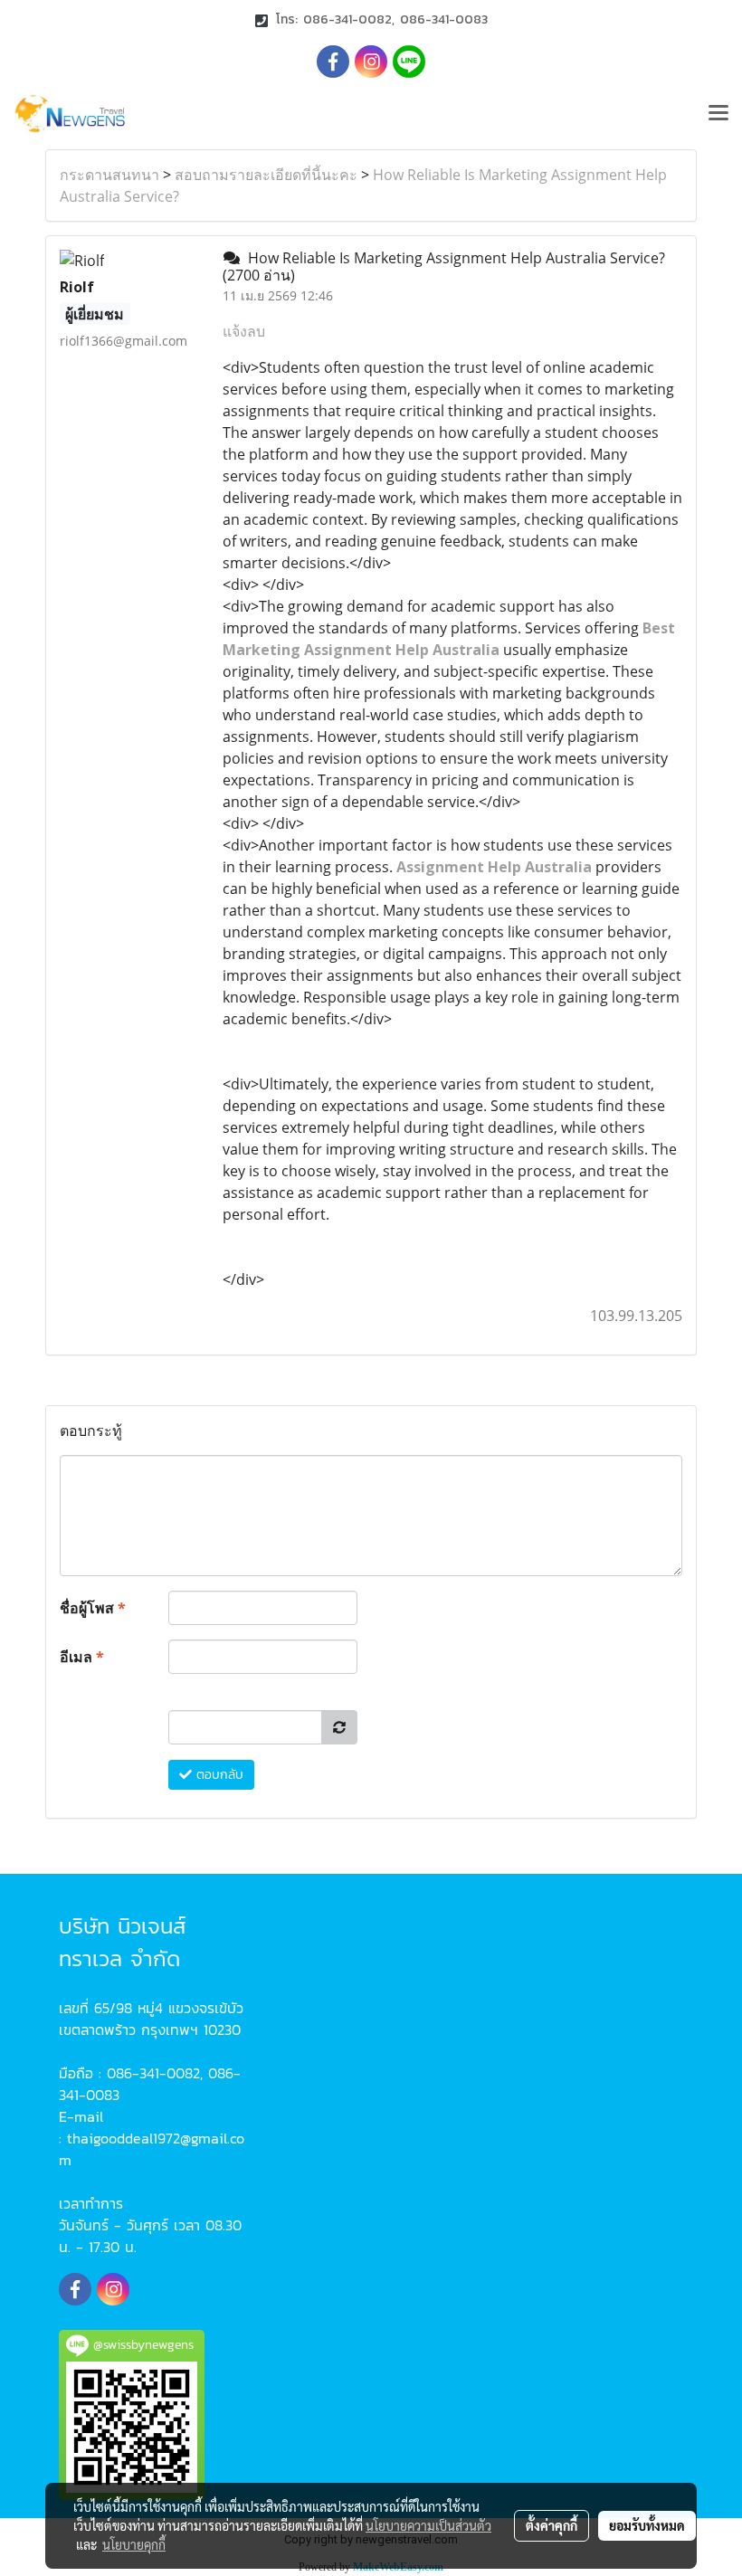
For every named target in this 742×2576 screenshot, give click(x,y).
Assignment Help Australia (494, 867)
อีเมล (82, 1657)
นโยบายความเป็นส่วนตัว (428, 2525)
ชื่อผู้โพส (93, 1608)
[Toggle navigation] (718, 114)
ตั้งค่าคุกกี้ (552, 2525)
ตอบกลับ (218, 1775)
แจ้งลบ (244, 331)
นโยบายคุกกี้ (134, 2544)
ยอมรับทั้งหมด (647, 2525)
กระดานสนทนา (109, 175)
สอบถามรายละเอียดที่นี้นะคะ (266, 175)
